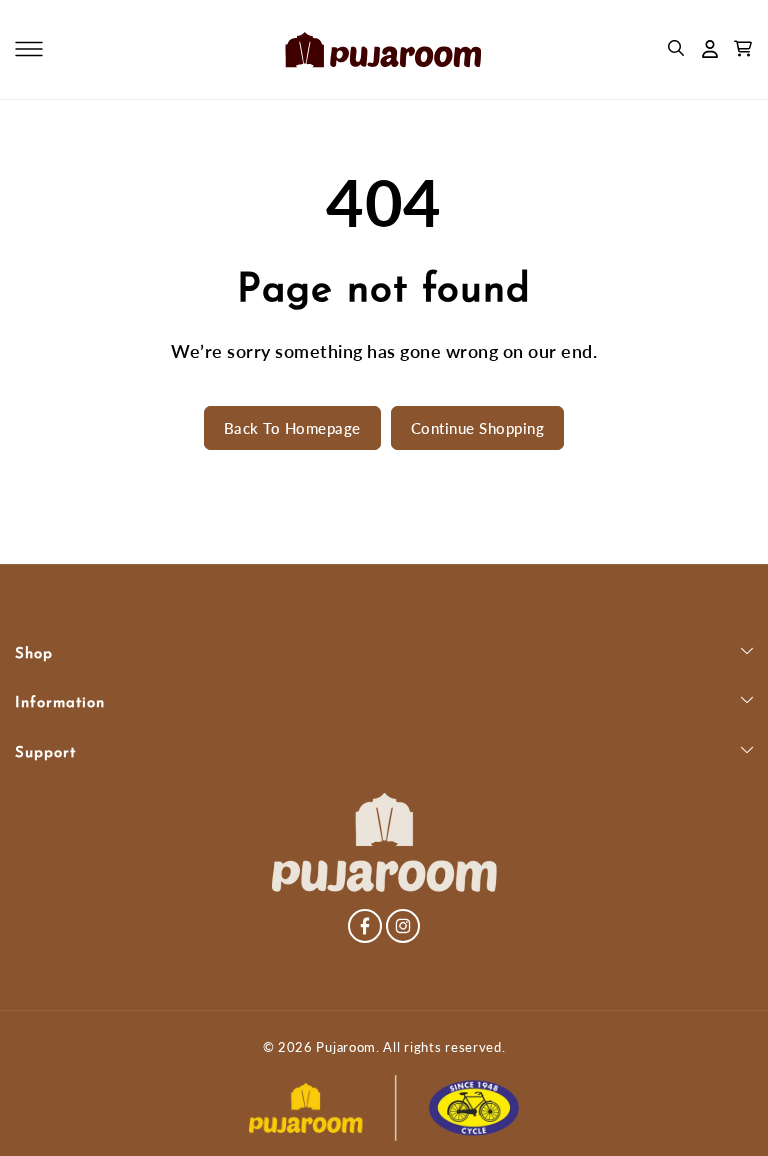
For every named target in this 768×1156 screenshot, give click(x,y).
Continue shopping (478, 428)
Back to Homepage (292, 428)
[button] (29, 49)
